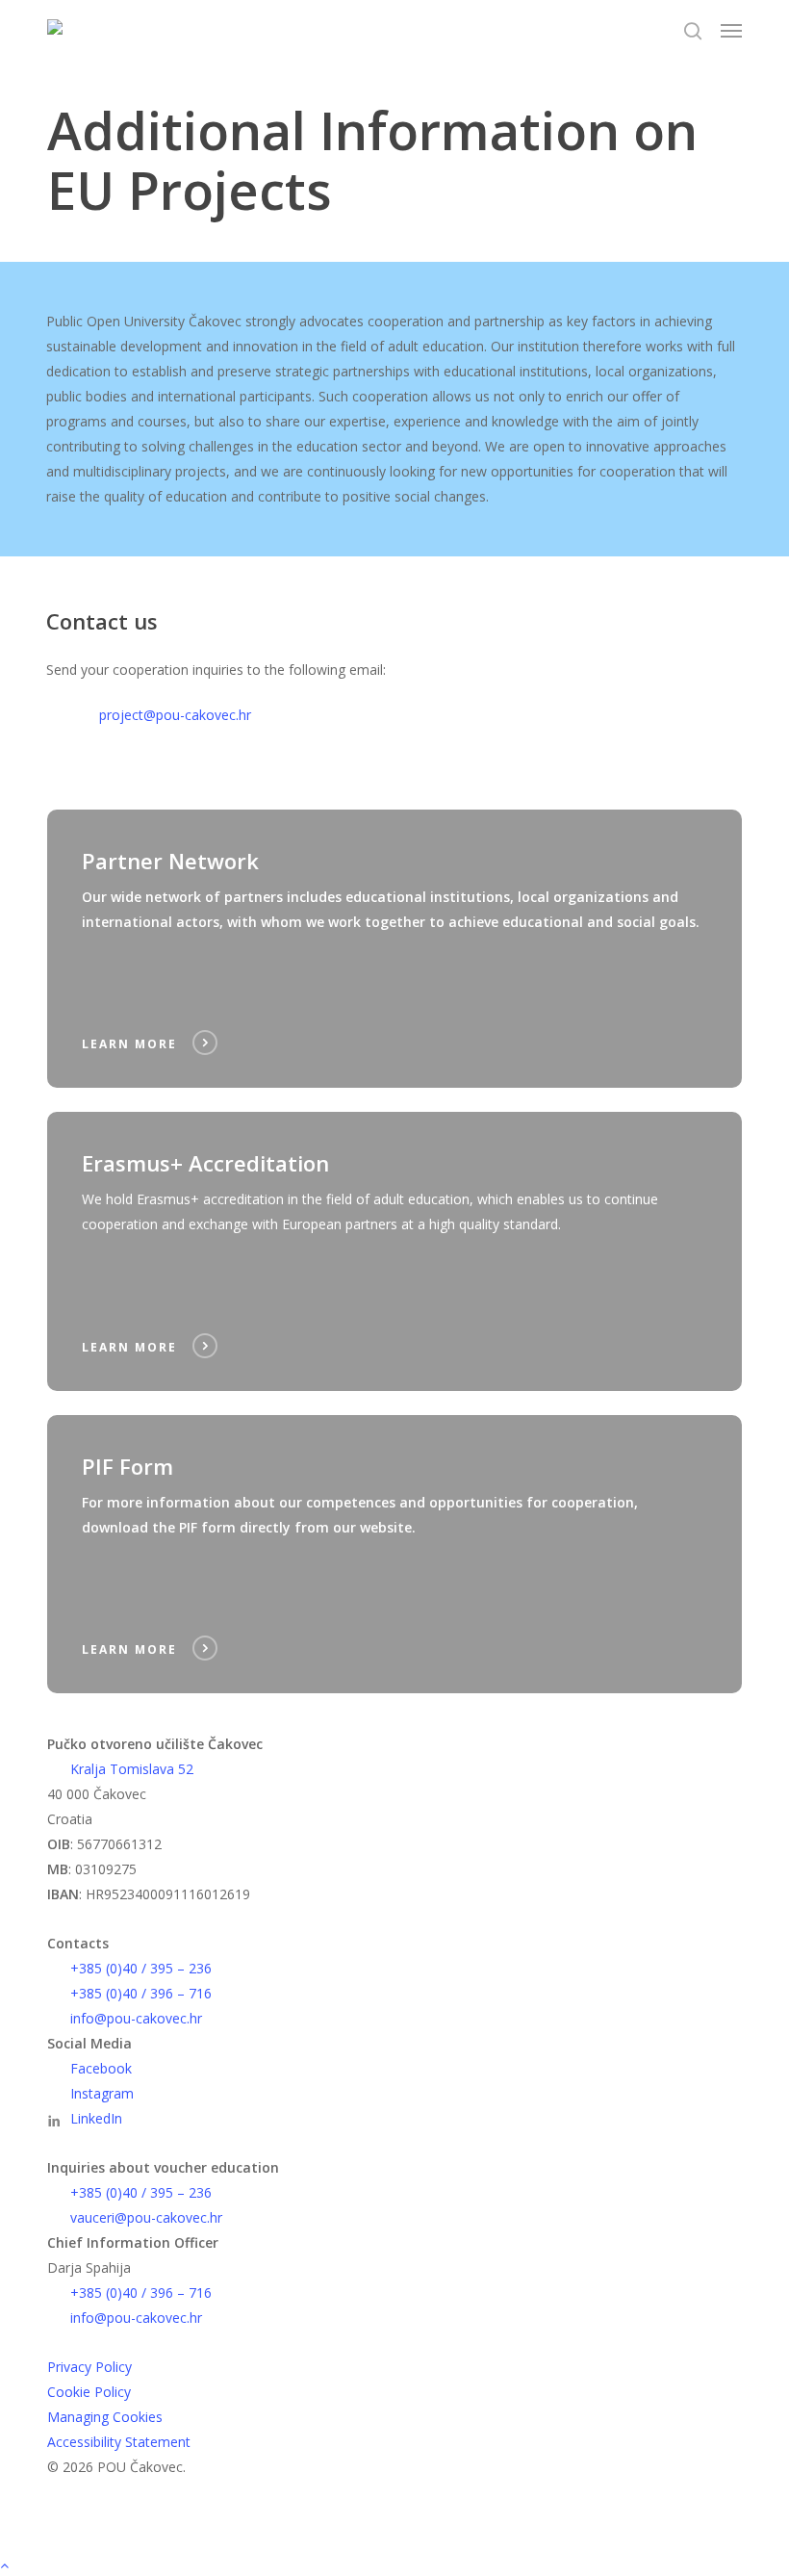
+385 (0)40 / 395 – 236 (141, 1968)
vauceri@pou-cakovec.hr (146, 2217)
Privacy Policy (89, 2367)
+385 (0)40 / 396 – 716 (141, 1993)
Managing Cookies (105, 2417)
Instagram (102, 2093)
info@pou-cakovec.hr (136, 2018)
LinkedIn (96, 2118)
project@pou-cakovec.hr (175, 715)
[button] (731, 31)
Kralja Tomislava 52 (132, 1769)
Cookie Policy (89, 2392)
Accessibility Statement (119, 2442)
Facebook (101, 2068)
